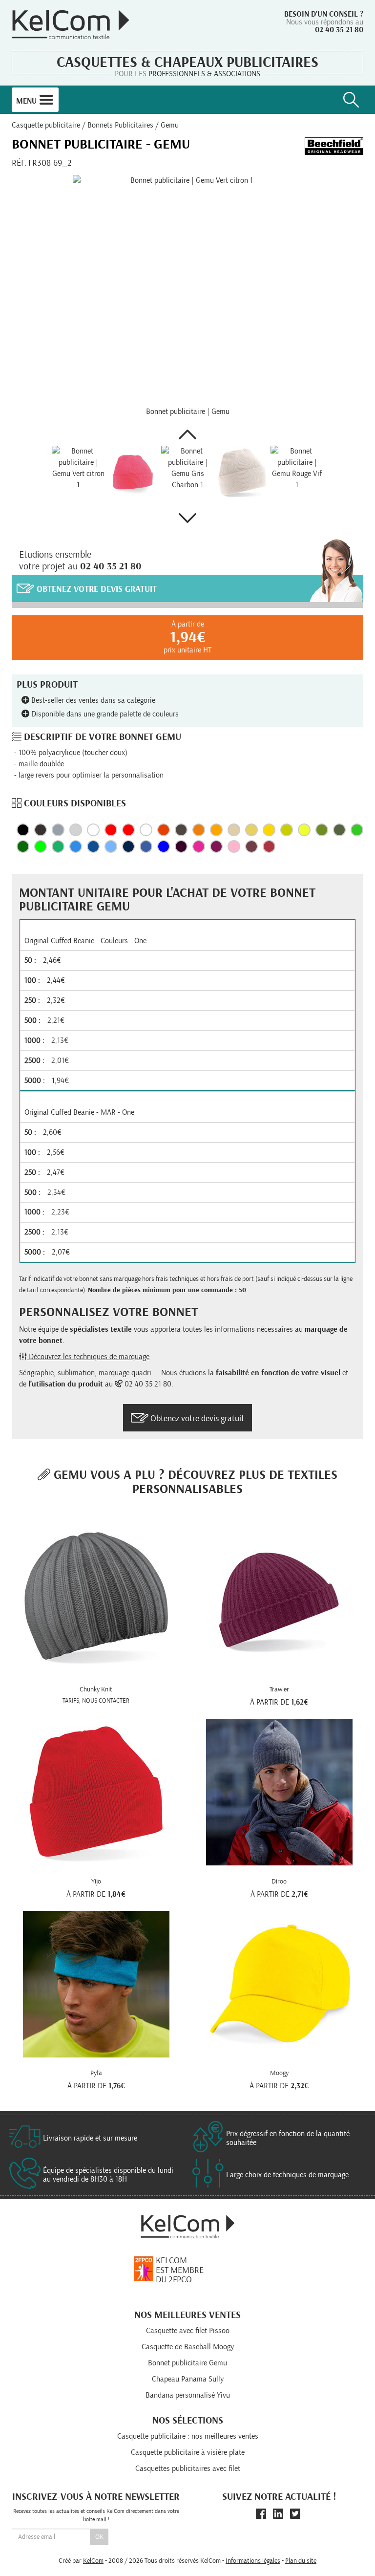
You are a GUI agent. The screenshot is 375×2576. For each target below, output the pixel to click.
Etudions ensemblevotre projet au (80, 561)
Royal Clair (76, 846)
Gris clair (76, 830)
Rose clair (234, 846)
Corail (164, 830)
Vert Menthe (357, 830)
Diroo (279, 1882)
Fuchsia (199, 846)
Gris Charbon (58, 830)
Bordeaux (251, 846)
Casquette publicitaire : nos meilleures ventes (188, 2436)
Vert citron (41, 846)
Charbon (41, 830)
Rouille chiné (128, 830)
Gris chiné (93, 830)
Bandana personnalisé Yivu (188, 2395)
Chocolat (181, 830)
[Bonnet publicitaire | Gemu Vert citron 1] (187, 290)
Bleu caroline (164, 846)
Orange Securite (199, 830)
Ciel (111, 846)
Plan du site (301, 2561)
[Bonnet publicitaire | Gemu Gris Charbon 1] (187, 472)
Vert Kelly (58, 846)
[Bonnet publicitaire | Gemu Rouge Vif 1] (297, 472)
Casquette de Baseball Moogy (188, 2347)
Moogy (279, 2073)
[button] (187, 434)
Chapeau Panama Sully (188, 2379)
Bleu (93, 846)
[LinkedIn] (278, 2514)
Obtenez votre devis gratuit (95, 590)
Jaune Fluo (304, 830)
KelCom (93, 2561)
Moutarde (287, 830)
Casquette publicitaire (46, 125)
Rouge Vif (111, 830)
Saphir (146, 846)
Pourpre (216, 846)
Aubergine (181, 846)
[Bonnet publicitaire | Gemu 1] (133, 472)
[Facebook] (261, 2514)
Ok (99, 2537)
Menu (27, 101)
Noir (23, 830)
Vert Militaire (339, 830)
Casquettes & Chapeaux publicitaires (187, 63)
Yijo (96, 1882)
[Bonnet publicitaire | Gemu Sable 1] (242, 472)
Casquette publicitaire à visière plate (188, 2452)
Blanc (146, 830)
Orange (216, 830)
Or (269, 830)
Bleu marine (128, 846)
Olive (322, 830)
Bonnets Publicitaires (120, 125)
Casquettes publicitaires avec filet (188, 2468)
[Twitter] (295, 2514)
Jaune (251, 830)
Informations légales (253, 2561)
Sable (234, 830)
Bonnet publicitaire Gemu (187, 2363)
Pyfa (96, 2073)
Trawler (279, 1689)
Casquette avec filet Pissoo (188, 2331)
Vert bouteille (23, 846)
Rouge (269, 846)
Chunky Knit (96, 1689)
